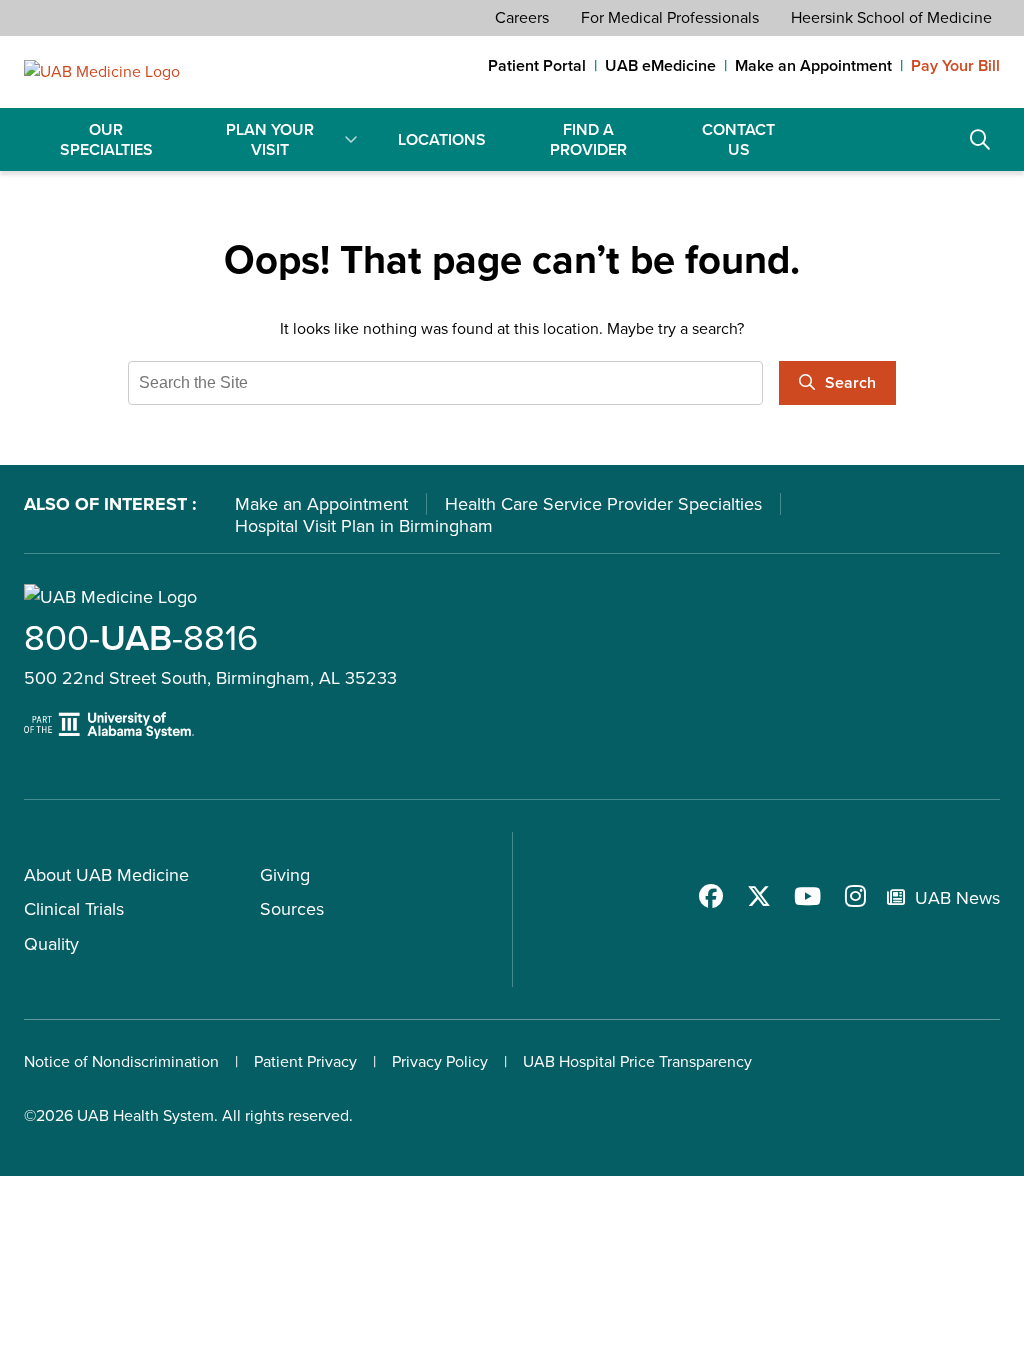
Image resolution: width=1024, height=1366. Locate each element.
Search (980, 140)
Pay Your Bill (955, 66)
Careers (522, 17)
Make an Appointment (813, 66)
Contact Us (738, 139)
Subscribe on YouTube (807, 896)
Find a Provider (588, 139)
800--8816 (141, 637)
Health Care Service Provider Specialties (603, 504)
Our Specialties (106, 139)
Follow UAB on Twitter (759, 896)
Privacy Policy (440, 1061)
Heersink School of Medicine (891, 17)
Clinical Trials (74, 909)
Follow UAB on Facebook (711, 896)
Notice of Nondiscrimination (121, 1061)
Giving (285, 875)
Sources (292, 909)
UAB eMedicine (660, 66)
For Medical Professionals (670, 17)
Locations (442, 139)
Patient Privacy (305, 1061)
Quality (51, 944)
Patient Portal (537, 66)
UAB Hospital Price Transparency (637, 1061)
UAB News (957, 898)
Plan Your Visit (270, 139)
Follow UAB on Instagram (855, 896)
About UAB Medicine (106, 875)
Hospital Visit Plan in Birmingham (364, 526)
